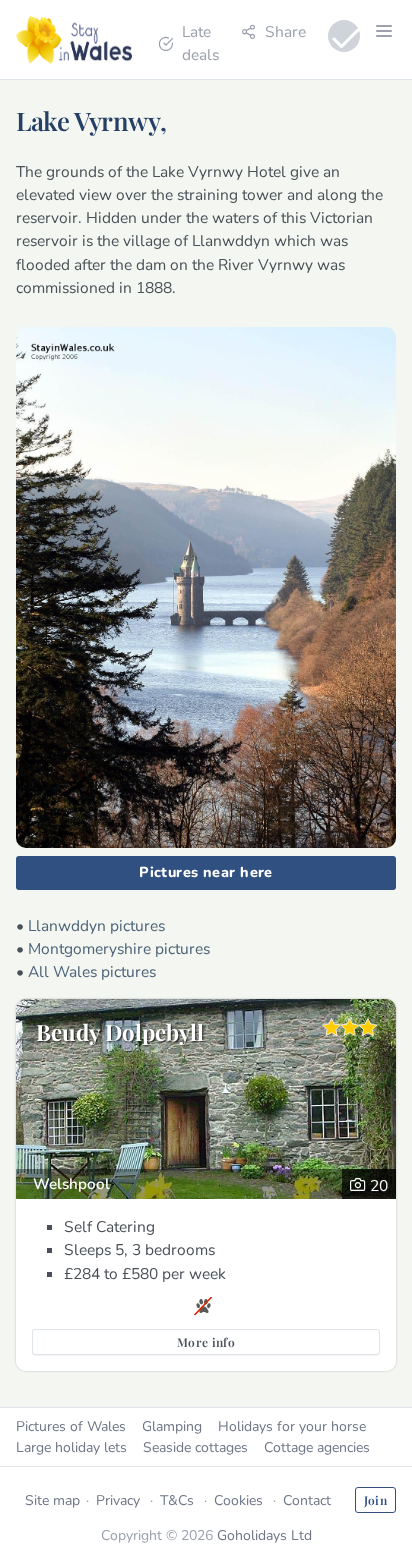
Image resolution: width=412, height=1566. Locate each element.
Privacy (118, 1500)
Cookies (238, 1500)
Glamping (172, 1426)
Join (375, 1500)
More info (206, 1342)
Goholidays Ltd (264, 1535)
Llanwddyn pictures (96, 925)
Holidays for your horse (292, 1426)
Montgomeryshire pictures (119, 948)
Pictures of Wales (71, 1426)
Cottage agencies (317, 1447)
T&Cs (177, 1500)
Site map (52, 1500)
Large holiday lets (71, 1447)
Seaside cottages (195, 1447)
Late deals (200, 43)
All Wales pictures (92, 971)
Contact (307, 1500)
